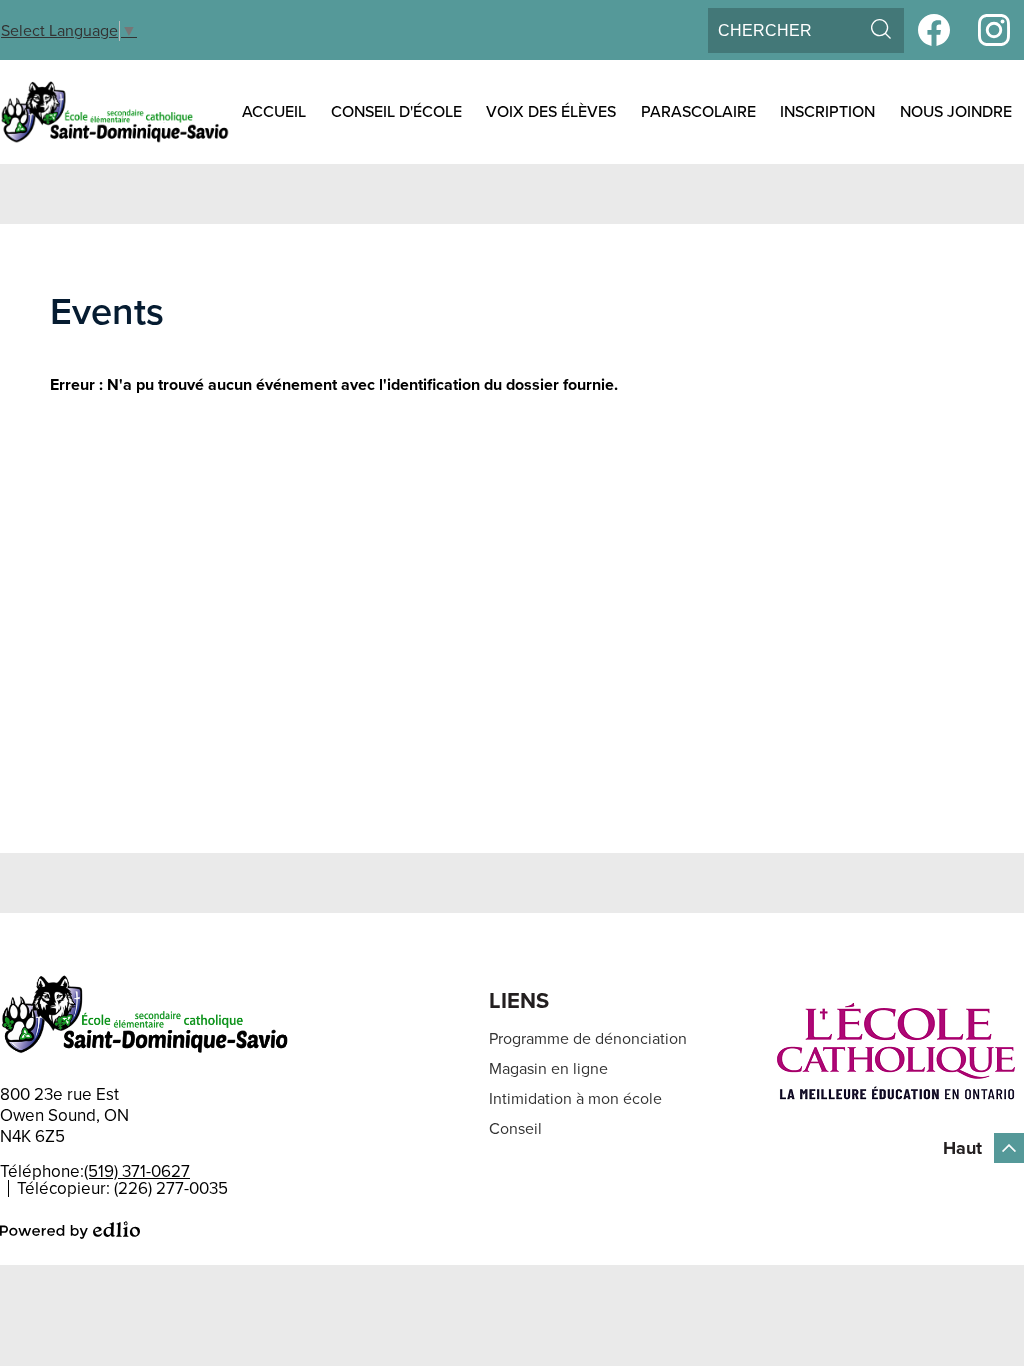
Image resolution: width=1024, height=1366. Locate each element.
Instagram (994, 30)
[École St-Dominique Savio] (115, 112)
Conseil (515, 1129)
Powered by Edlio (70, 1230)
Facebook (934, 30)
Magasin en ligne (548, 1069)
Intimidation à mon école (575, 1099)
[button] (274, 112)
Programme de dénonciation (588, 1039)
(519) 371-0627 (137, 1171)
